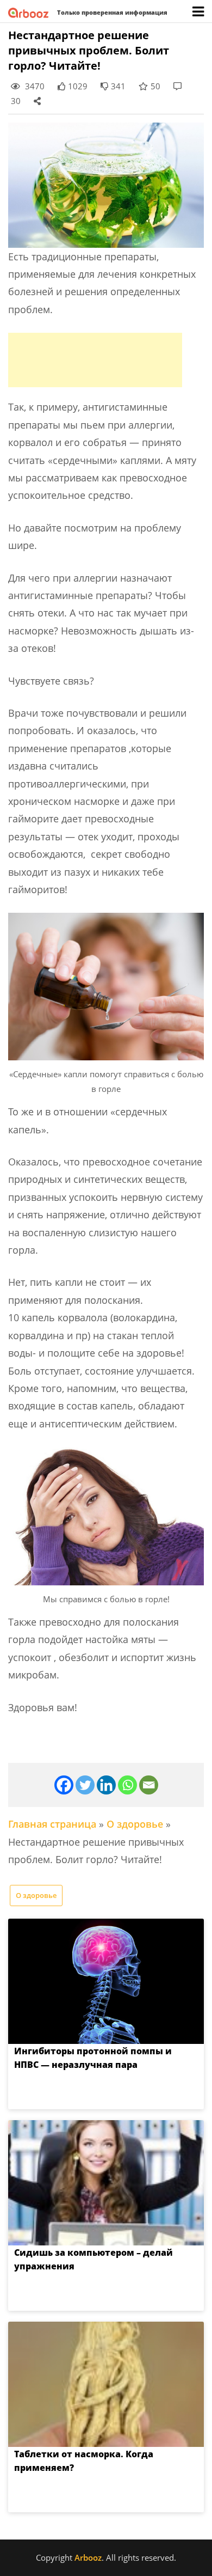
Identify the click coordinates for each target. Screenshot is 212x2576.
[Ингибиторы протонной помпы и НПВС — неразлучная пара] (106, 1981)
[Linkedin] (106, 1785)
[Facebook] (64, 1785)
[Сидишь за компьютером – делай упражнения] (106, 2183)
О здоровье (135, 1824)
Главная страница (52, 1824)
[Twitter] (85, 1785)
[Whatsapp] (127, 1785)
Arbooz (88, 2557)
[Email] (149, 1785)
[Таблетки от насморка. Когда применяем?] (106, 2384)
